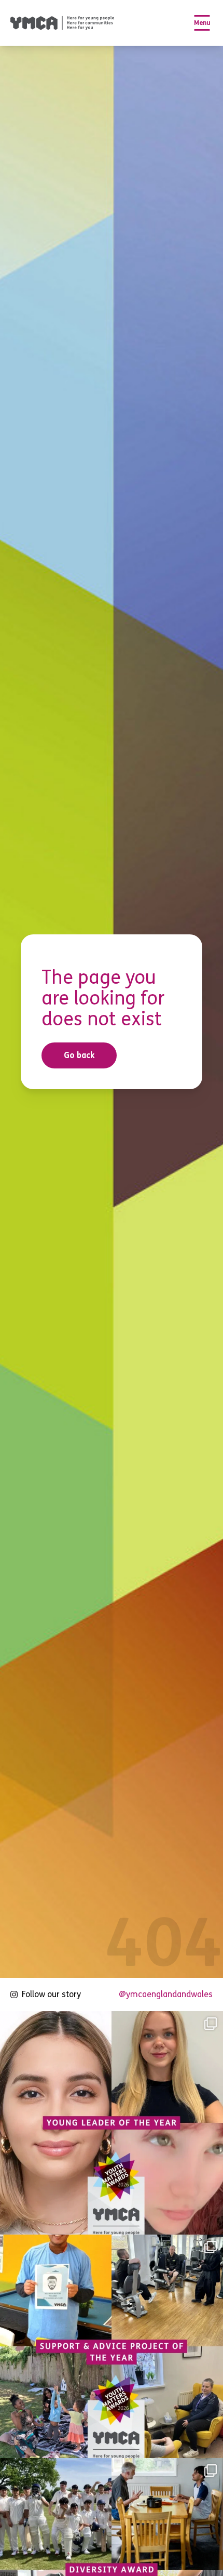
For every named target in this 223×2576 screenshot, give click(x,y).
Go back (79, 1055)
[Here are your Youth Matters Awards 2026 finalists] (112, 2346)
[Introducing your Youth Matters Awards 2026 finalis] (112, 2123)
